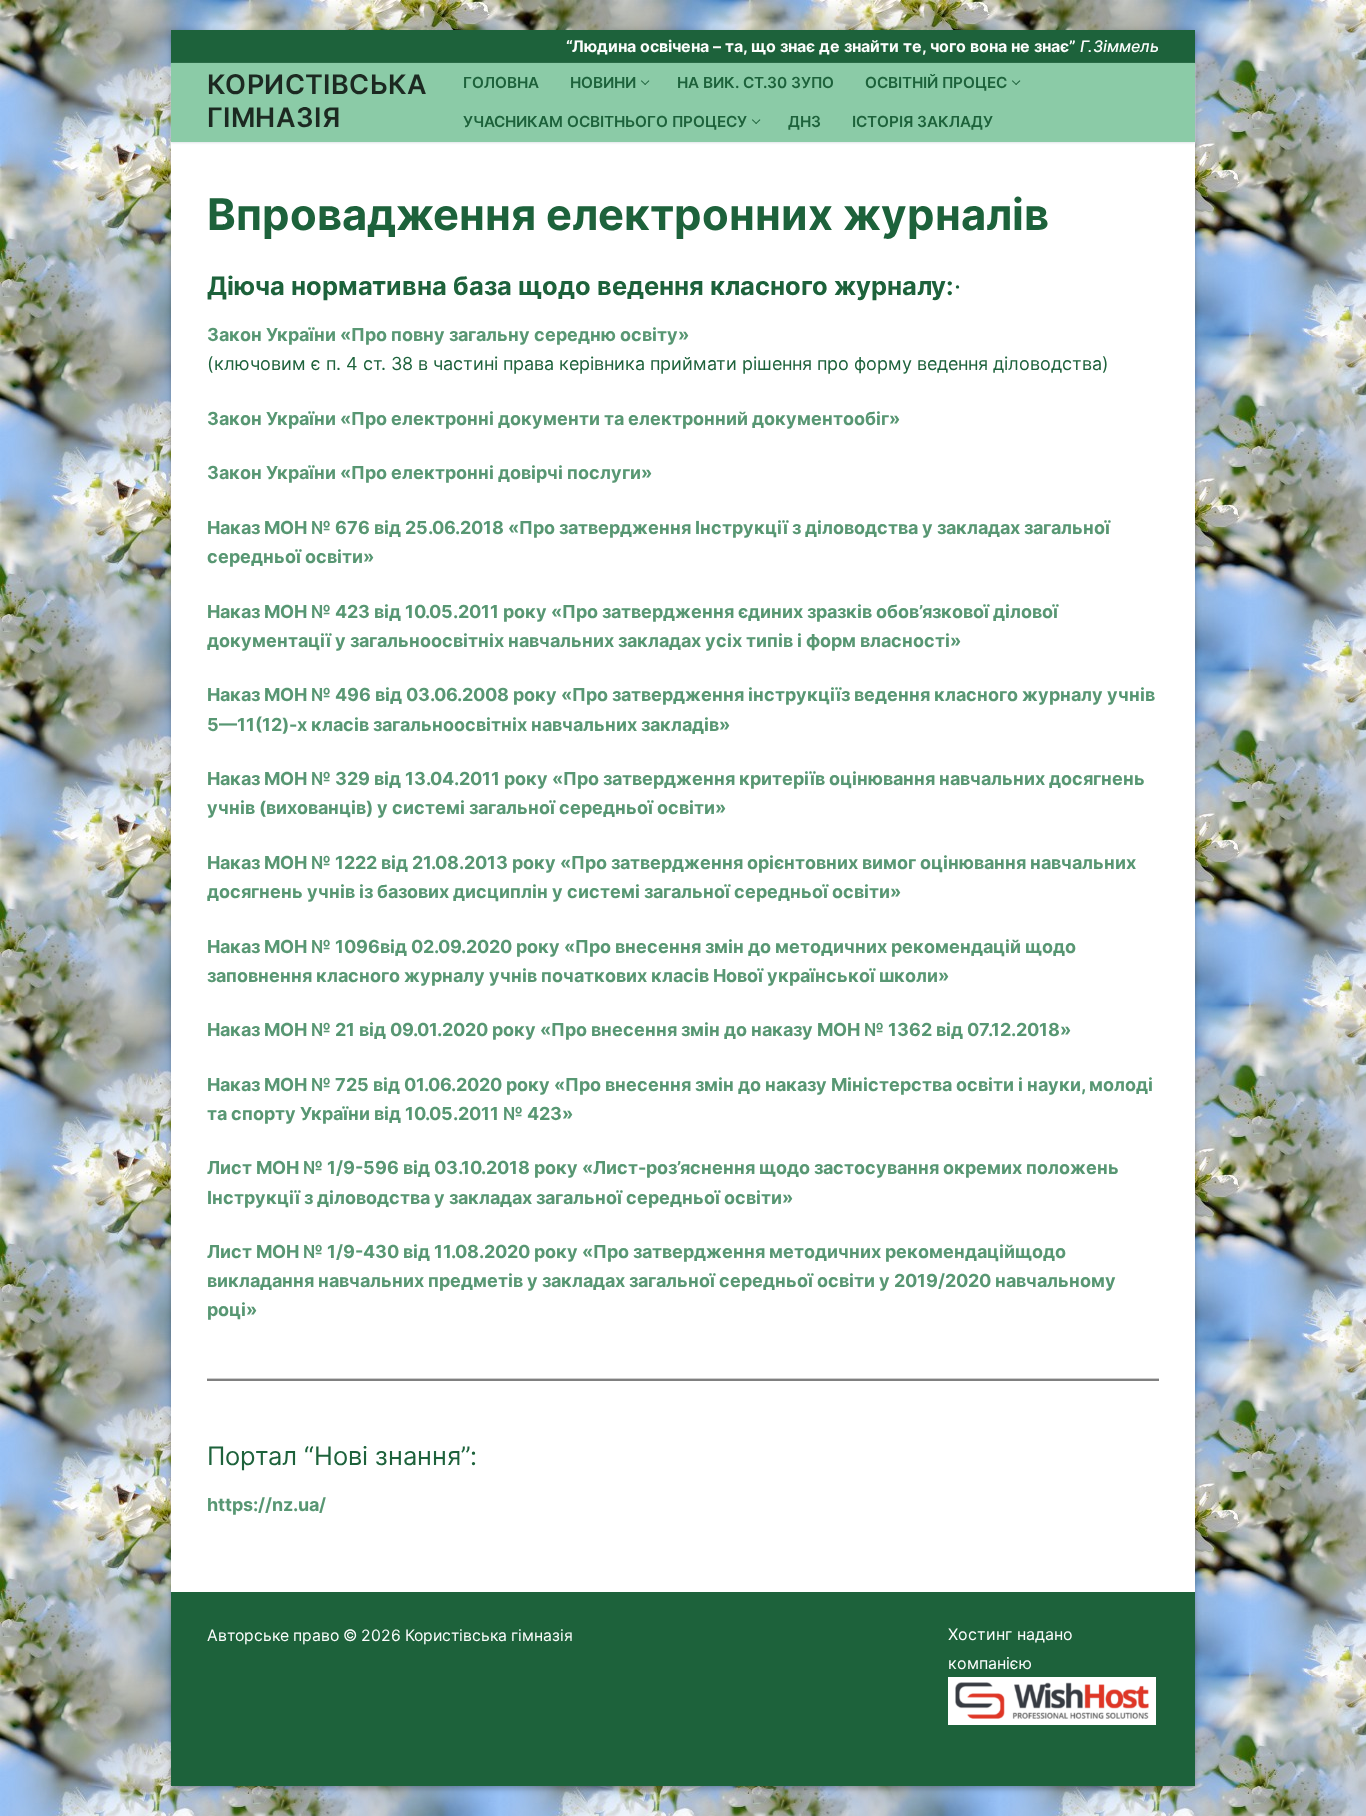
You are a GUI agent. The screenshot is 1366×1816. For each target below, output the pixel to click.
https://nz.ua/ (266, 1504)
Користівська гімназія (317, 101)
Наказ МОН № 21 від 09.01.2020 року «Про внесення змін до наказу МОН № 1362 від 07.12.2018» (639, 1029)
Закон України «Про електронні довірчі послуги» (429, 472)
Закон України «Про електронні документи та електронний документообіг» (553, 418)
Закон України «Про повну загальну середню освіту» (448, 334)
